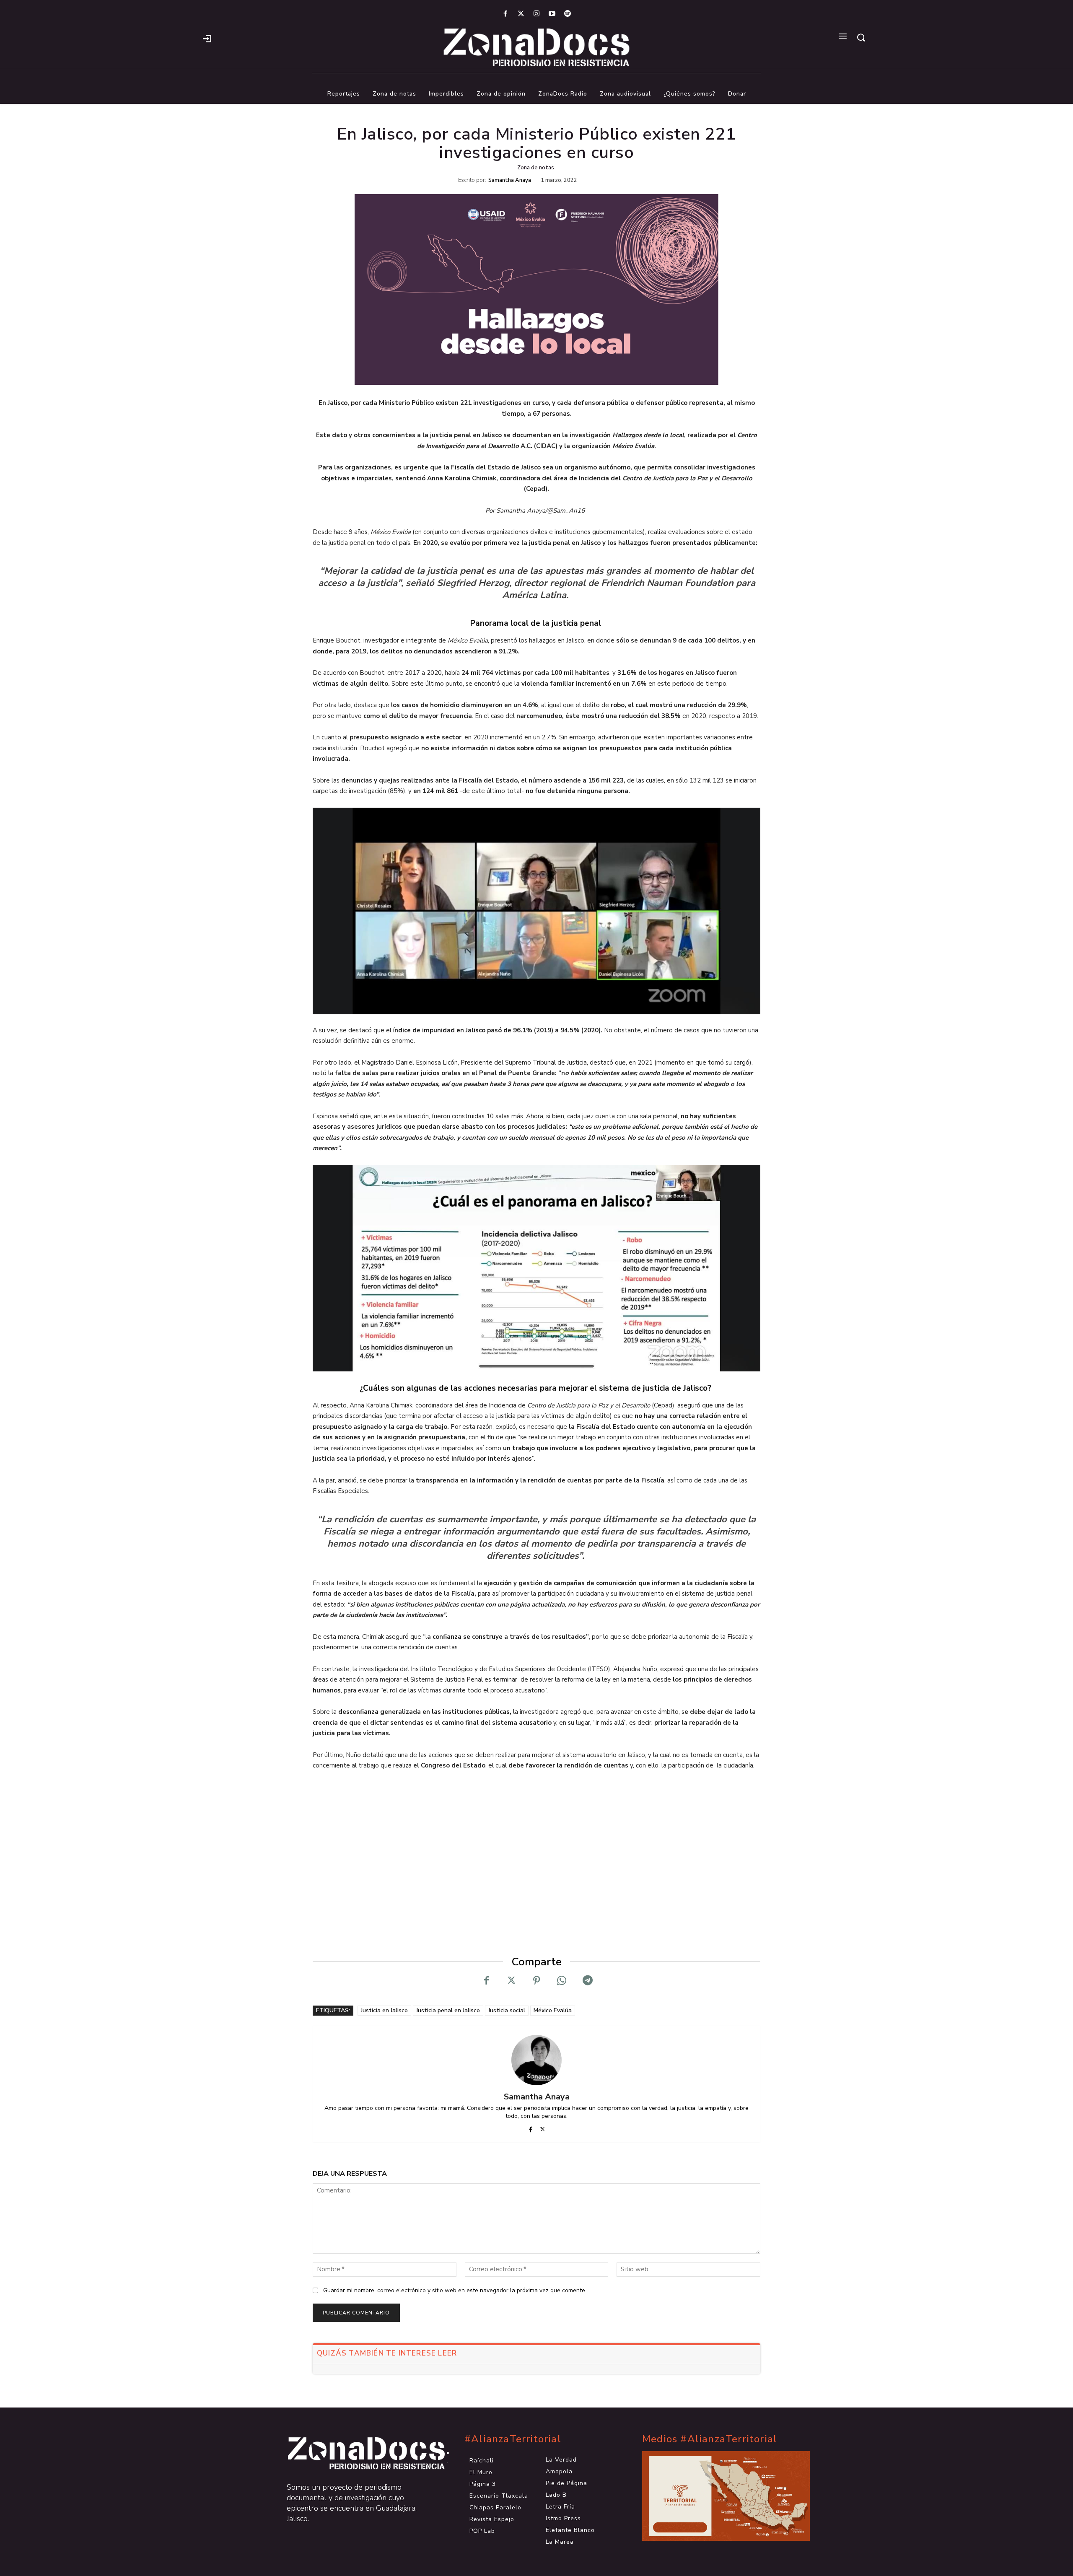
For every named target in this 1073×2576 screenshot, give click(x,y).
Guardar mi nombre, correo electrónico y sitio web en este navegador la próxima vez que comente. (455, 2290)
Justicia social (507, 2010)
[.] (207, 38)
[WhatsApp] (562, 1980)
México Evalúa (553, 2010)
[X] (511, 1980)
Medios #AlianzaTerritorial (710, 2439)
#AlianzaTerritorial (513, 2439)
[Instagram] (536, 14)
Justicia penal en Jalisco (448, 2010)
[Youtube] (552, 14)
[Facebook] (505, 14)
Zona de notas (536, 168)
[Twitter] (521, 14)
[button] (861, 37)
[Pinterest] (536, 1980)
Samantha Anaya (510, 180)
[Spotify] (568, 14)
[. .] (359, 2453)
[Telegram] (587, 1980)
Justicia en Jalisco (384, 2010)
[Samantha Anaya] (536, 2060)
